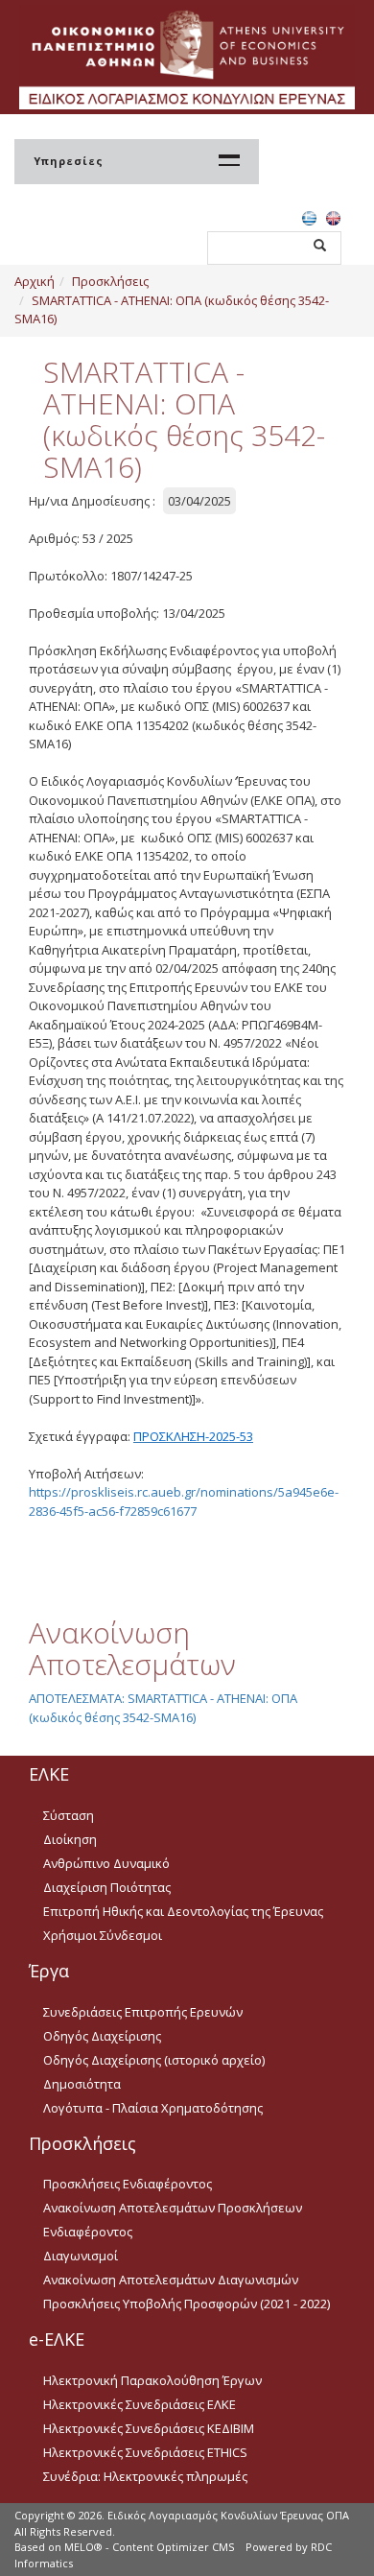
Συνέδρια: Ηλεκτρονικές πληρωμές (145, 2476)
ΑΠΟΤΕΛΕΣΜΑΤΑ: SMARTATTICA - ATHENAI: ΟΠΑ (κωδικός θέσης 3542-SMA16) (163, 1708)
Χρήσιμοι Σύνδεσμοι (103, 1935)
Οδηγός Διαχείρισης (102, 2036)
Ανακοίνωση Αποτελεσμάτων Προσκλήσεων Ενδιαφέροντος (173, 2220)
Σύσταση (69, 1815)
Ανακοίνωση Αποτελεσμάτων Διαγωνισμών (171, 2280)
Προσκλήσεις (110, 281)
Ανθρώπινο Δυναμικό (106, 1863)
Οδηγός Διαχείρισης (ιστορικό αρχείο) (154, 2060)
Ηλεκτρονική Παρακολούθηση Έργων (152, 2380)
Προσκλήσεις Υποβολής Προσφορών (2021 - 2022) (187, 2304)
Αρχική (35, 281)
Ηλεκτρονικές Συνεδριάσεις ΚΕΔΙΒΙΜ (149, 2428)
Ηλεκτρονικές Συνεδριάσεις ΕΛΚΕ (140, 2404)
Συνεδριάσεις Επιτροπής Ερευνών (143, 2012)
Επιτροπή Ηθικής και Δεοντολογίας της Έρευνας (183, 1911)
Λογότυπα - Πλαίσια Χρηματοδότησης (153, 2108)
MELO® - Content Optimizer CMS (149, 2547)
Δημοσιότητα (82, 2084)
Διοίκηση (70, 1839)
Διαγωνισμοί (81, 2256)
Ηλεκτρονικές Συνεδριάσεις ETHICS (145, 2452)
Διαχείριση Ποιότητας (107, 1887)
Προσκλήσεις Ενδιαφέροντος (128, 2184)
